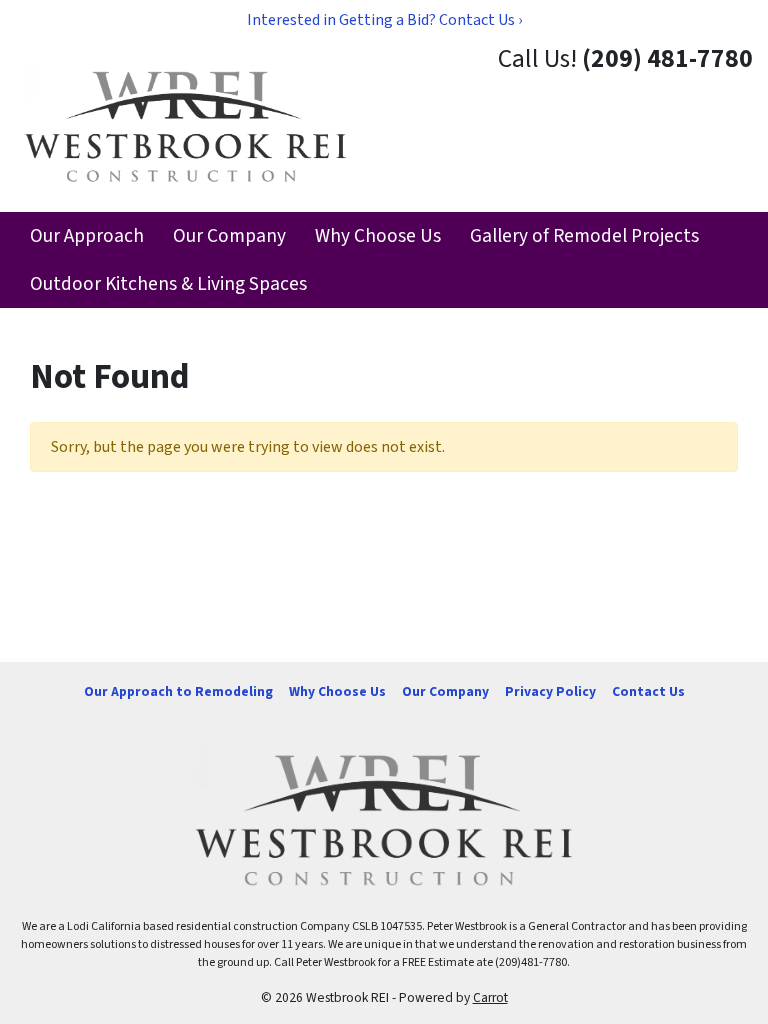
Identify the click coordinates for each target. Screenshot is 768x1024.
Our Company (229, 236)
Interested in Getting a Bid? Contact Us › (384, 20)
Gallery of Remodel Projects (584, 236)
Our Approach (87, 236)
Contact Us (648, 691)
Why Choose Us (378, 236)
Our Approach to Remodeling (178, 691)
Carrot (490, 997)
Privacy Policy (550, 691)
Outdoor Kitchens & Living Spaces (168, 284)
